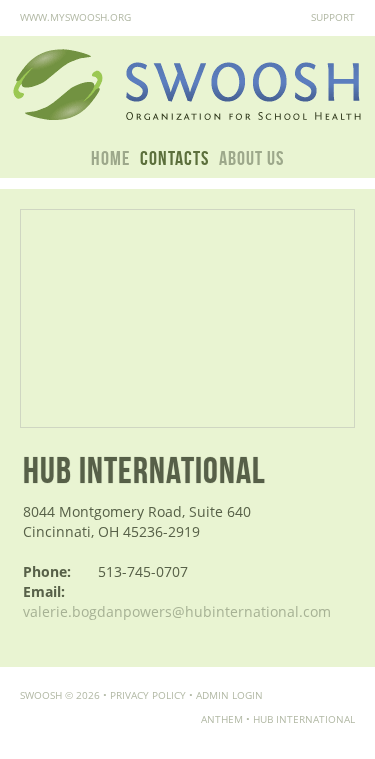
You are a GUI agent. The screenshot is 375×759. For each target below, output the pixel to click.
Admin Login (229, 695)
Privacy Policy (148, 695)
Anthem (222, 719)
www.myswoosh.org (75, 17)
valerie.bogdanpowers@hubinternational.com (177, 611)
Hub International (304, 719)
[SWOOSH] (187, 85)
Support (333, 17)
